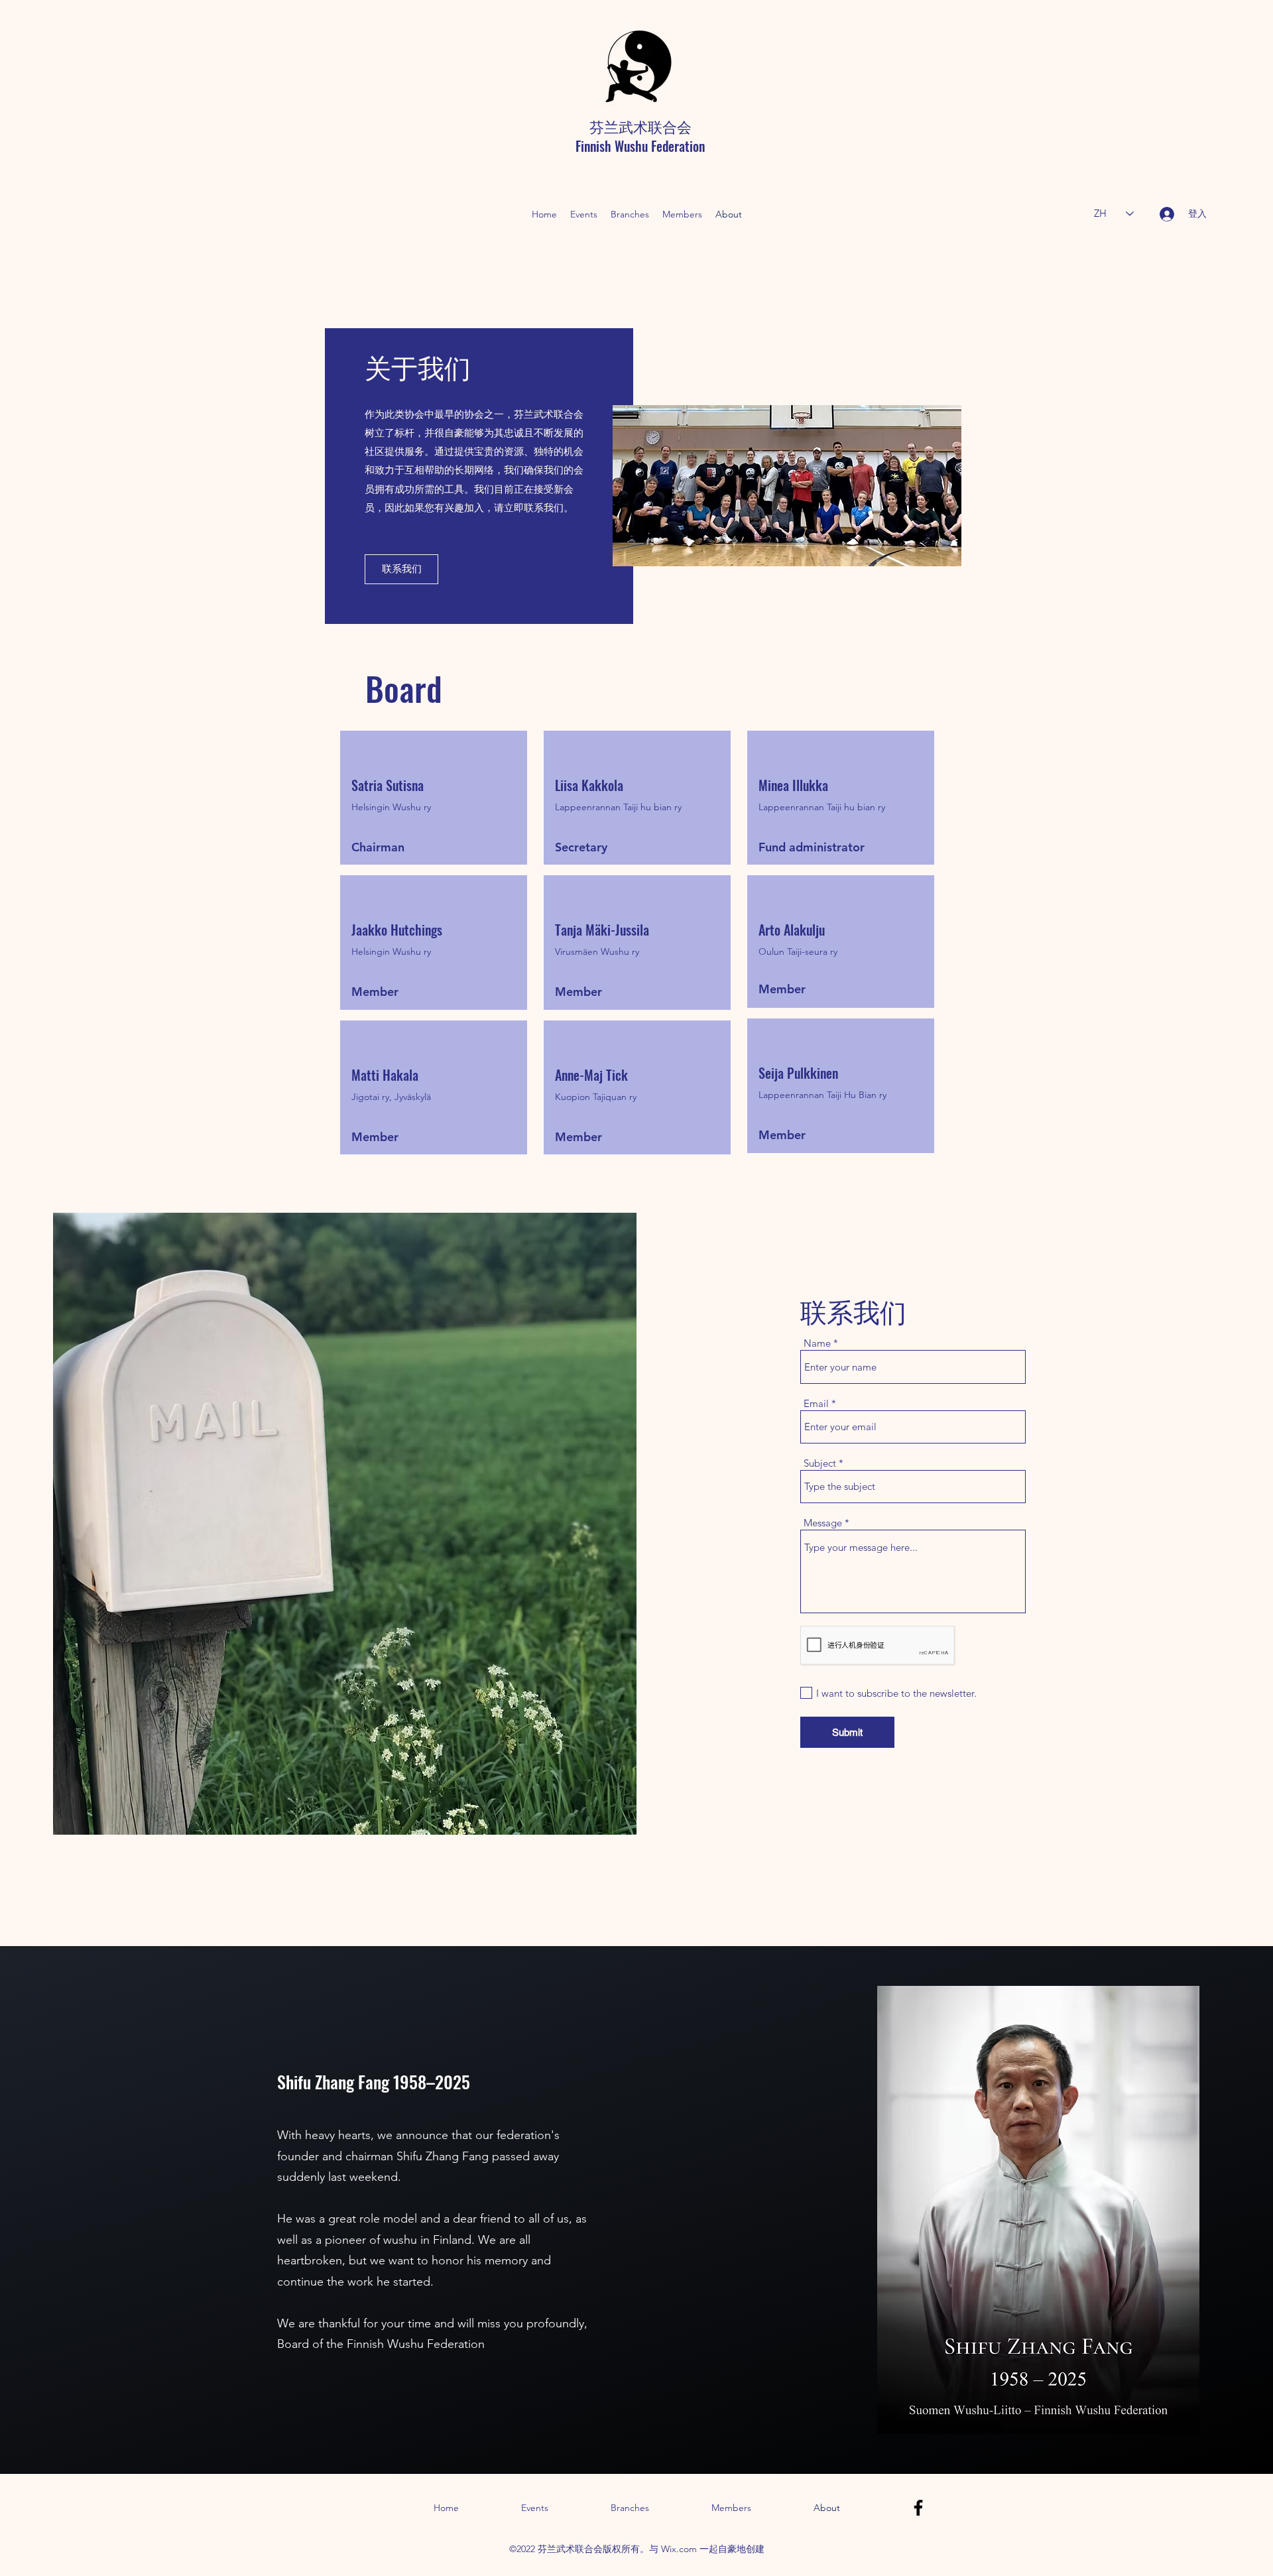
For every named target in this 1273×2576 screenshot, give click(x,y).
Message (823, 1523)
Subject (820, 1463)
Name (817, 1343)
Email (816, 1403)
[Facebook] (918, 2508)
